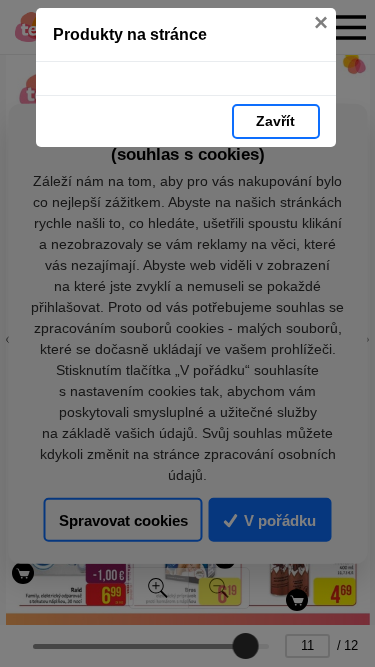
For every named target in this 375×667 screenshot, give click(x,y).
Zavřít (275, 121)
